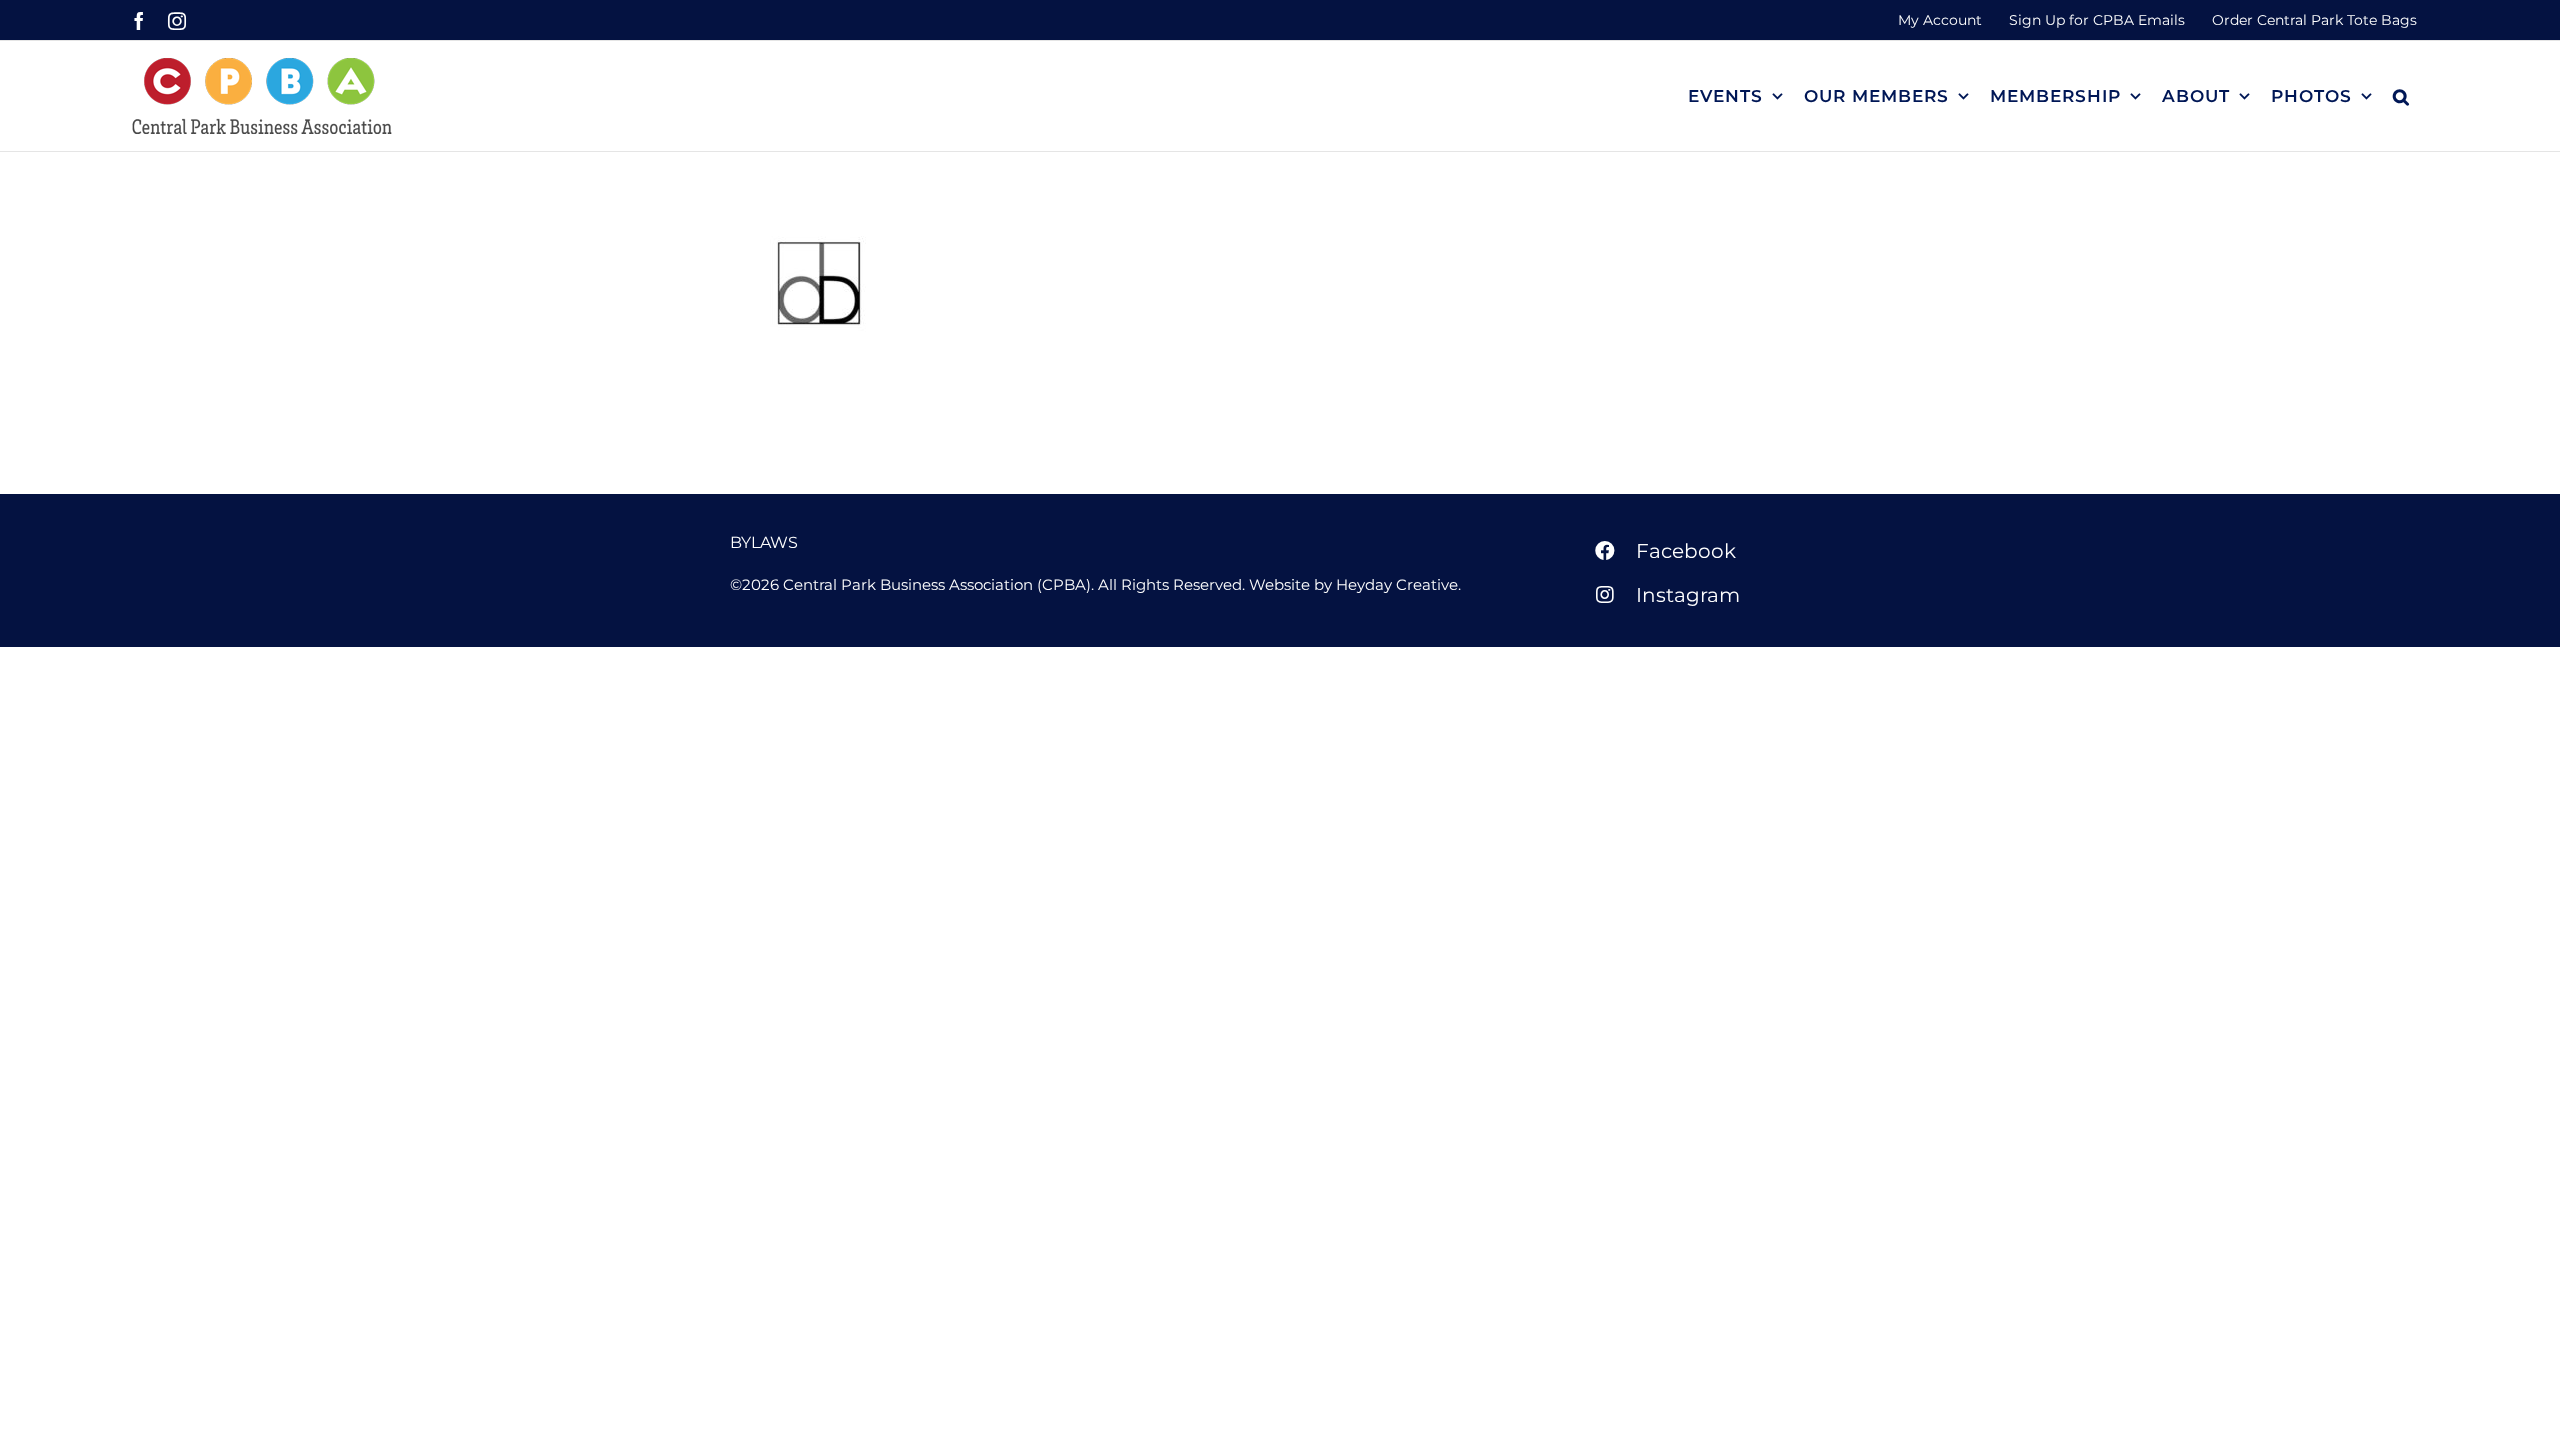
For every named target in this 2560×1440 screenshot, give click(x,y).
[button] (2401, 96)
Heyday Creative (1397, 584)
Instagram (1688, 595)
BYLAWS (764, 542)
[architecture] (818, 283)
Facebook (1686, 551)
